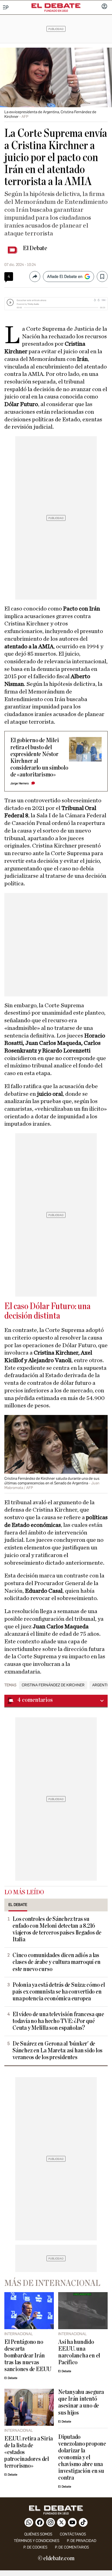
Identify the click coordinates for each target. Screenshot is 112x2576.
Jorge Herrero (20, 783)
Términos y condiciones (37, 2541)
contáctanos (73, 2534)
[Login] (104, 7)
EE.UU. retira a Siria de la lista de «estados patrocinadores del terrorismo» (29, 2452)
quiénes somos (38, 2534)
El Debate (35, 248)
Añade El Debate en (65, 277)
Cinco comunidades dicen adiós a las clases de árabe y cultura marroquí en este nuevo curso (57, 1962)
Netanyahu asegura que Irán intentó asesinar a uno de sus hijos (81, 2402)
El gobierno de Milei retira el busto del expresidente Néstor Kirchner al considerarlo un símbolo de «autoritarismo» (39, 757)
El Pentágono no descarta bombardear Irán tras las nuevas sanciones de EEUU (28, 2356)
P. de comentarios (72, 2547)
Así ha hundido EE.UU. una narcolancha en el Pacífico (79, 2352)
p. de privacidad (82, 2541)
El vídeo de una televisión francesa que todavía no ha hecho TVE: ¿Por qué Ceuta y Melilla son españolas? (58, 2021)
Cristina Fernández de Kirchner (53, 1685)
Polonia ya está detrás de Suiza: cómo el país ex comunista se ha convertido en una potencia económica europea (59, 1992)
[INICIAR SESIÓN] (104, 7)
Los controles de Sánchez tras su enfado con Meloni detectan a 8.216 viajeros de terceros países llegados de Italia (57, 1929)
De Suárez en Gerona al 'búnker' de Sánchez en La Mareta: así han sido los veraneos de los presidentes (57, 2051)
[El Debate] (56, 6)
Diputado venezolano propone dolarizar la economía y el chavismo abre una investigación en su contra (82, 2457)
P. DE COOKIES (35, 2547)
